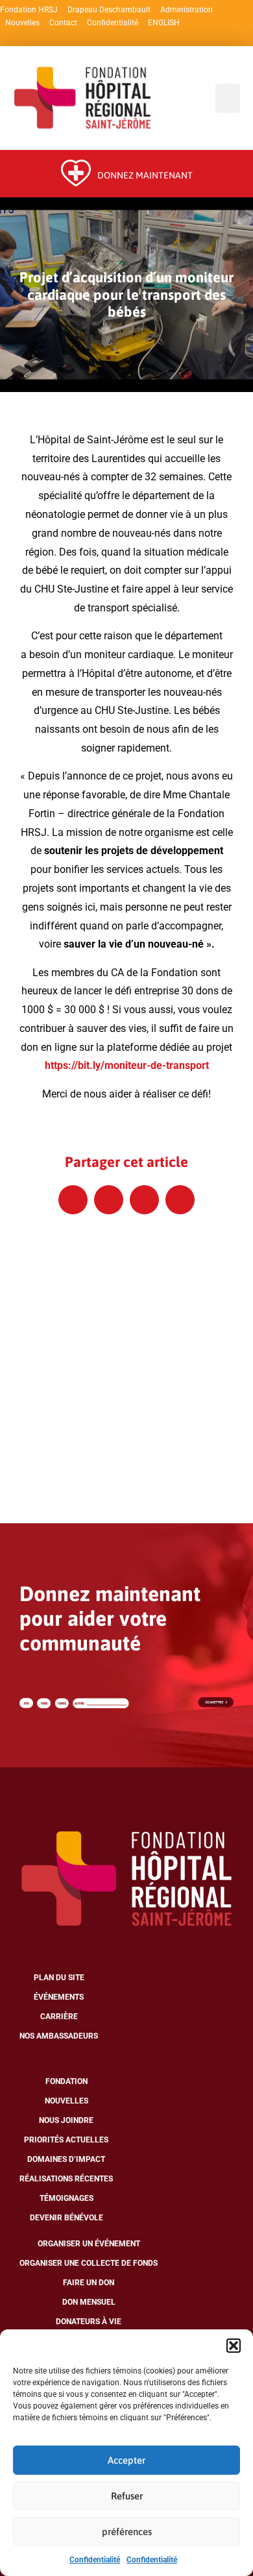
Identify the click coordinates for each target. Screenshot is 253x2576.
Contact (63, 23)
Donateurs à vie (89, 2322)
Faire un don (89, 2283)
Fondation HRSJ (29, 10)
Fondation (66, 2081)
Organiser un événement (89, 2244)
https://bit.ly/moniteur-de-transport (127, 1065)
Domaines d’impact (66, 2159)
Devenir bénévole (66, 2218)
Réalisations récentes (66, 2179)
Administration (187, 10)
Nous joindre (66, 2120)
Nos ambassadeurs (59, 2036)
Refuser (127, 2496)
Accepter (126, 2460)
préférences (127, 2532)
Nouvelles (22, 23)
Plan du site (59, 1978)
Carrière (59, 2017)
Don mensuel (89, 2302)
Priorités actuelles (66, 2140)
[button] (234, 2346)
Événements (59, 1997)
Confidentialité (95, 2560)
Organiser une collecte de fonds (89, 2263)
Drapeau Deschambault (109, 10)
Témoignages (66, 2198)
